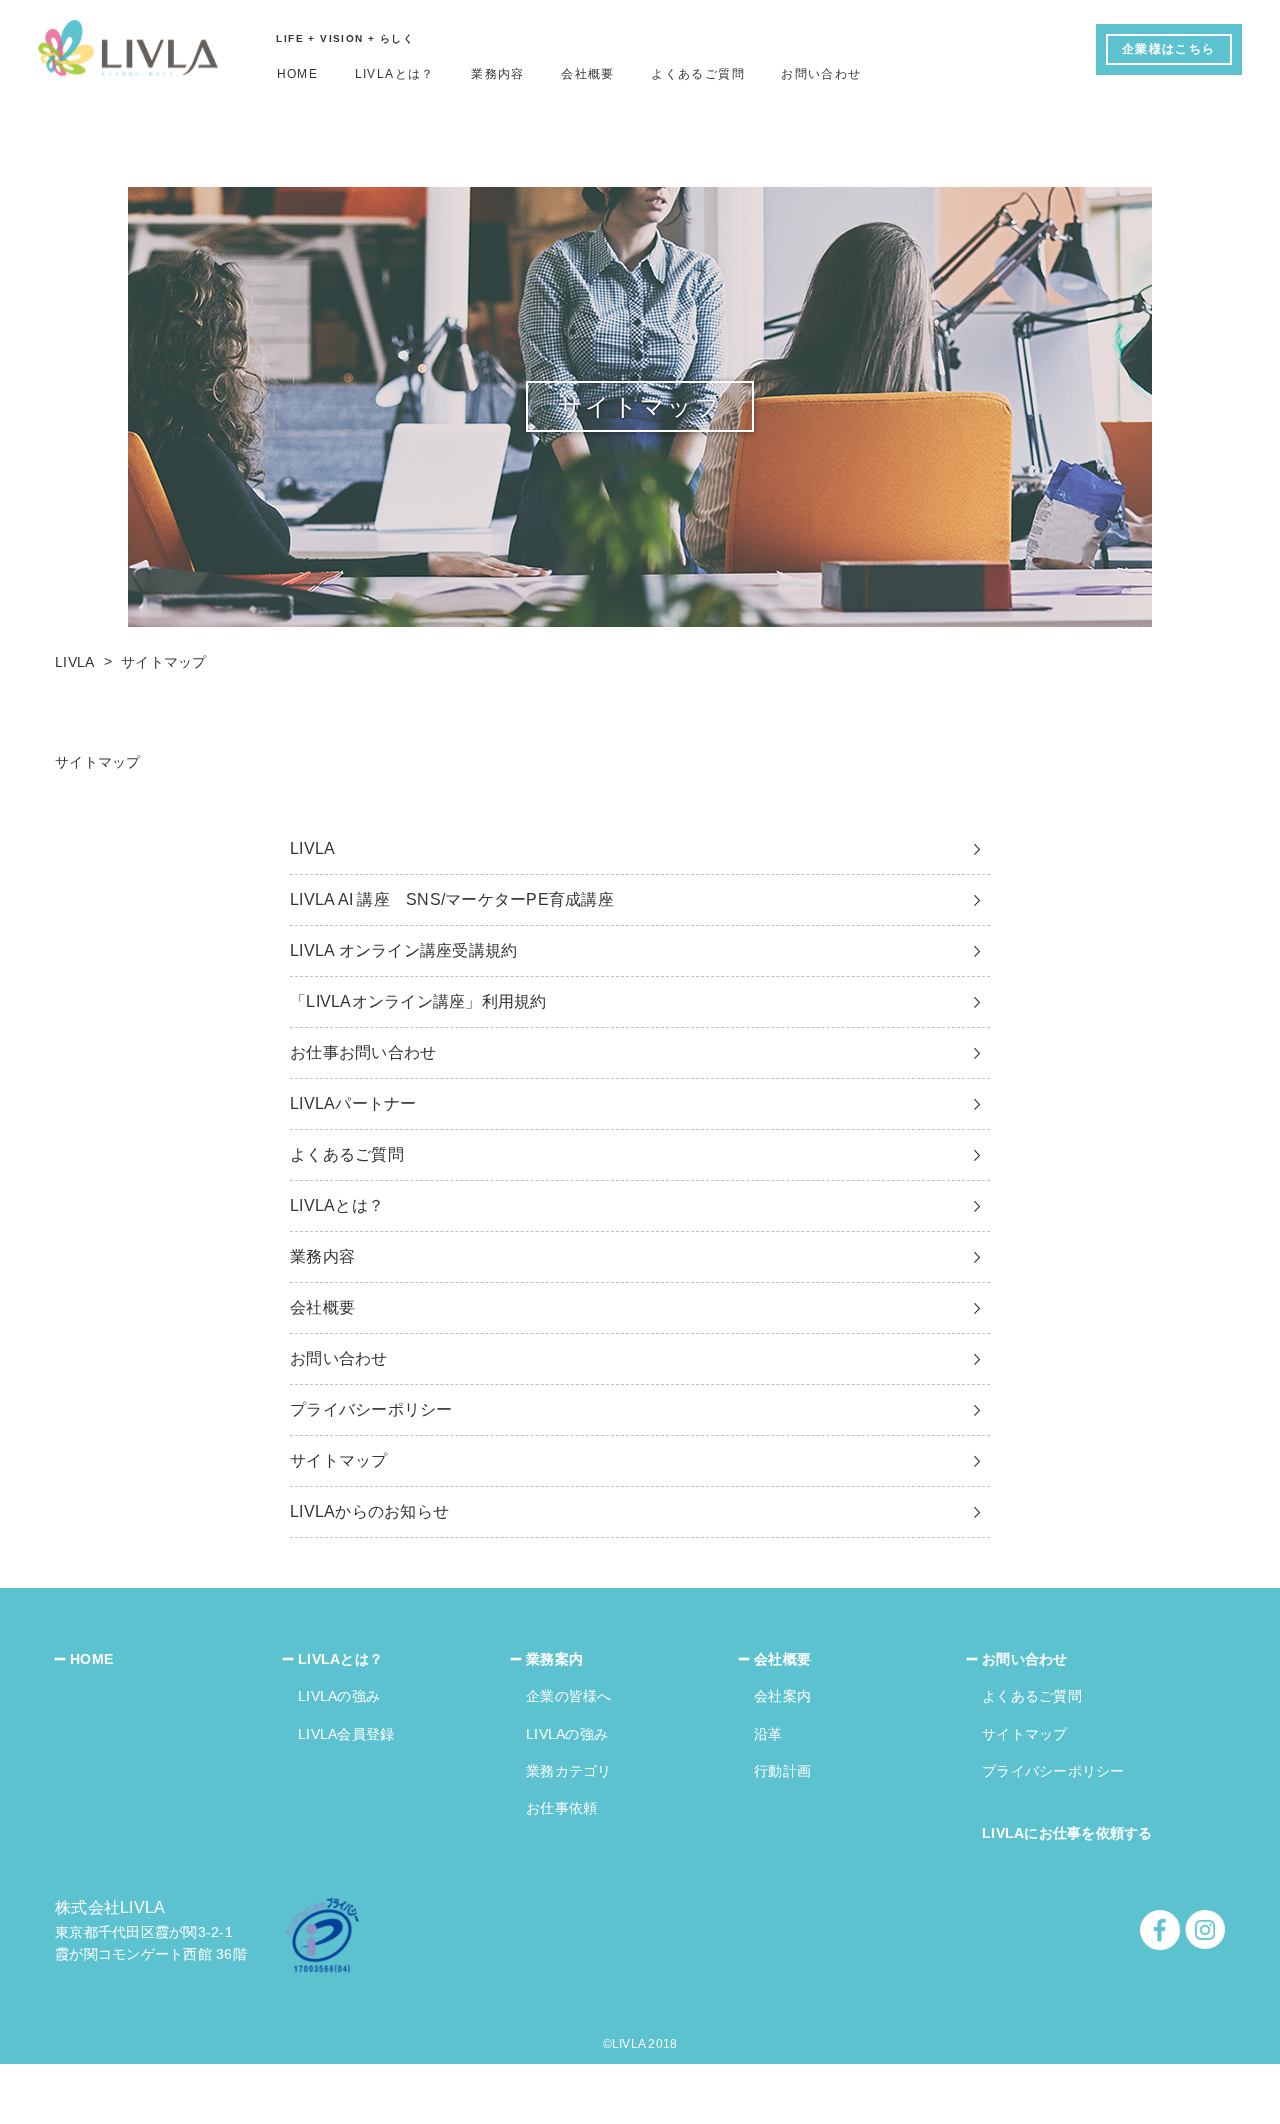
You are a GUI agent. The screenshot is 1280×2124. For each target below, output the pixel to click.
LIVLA (312, 848)
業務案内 (554, 1659)
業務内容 (498, 74)
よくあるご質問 (698, 74)
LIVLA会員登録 (346, 1734)
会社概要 (588, 74)
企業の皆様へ (569, 1696)
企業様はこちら (1169, 49)
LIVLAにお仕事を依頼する (1067, 1833)
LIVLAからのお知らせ (369, 1511)
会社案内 (782, 1696)
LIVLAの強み (339, 1696)
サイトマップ (339, 1460)
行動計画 (782, 1771)
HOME (298, 74)
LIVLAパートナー (353, 1103)
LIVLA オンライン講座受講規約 (403, 950)
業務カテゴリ (569, 1771)
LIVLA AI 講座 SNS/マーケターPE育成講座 (452, 899)
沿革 (768, 1734)
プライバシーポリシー (371, 1409)
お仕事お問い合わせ (363, 1052)
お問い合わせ (821, 74)
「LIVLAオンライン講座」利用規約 (418, 1001)
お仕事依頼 (561, 1808)
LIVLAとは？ (395, 74)
